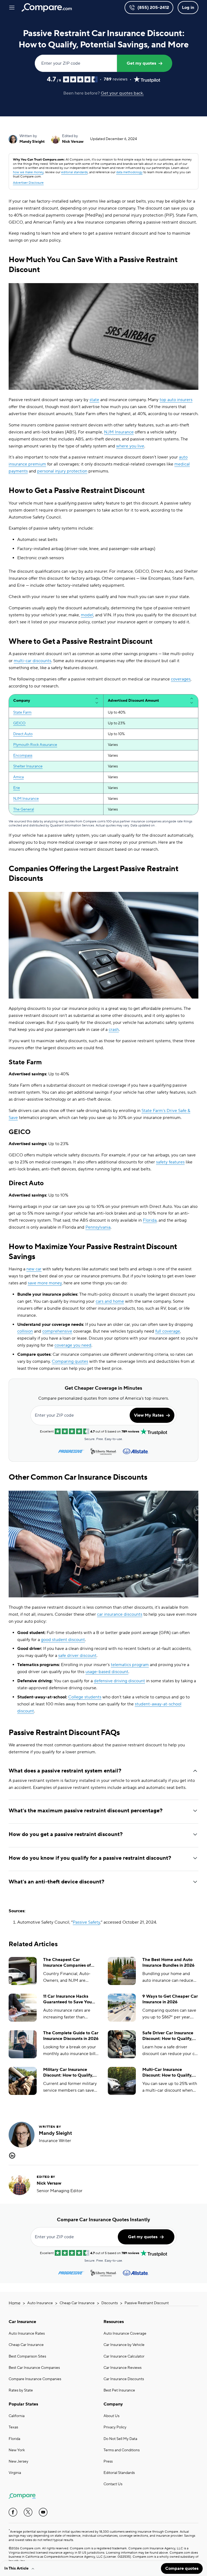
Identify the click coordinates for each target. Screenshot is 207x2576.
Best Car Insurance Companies (34, 2368)
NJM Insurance (119, 432)
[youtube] (43, 2512)
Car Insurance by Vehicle (124, 2345)
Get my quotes (141, 63)
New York (17, 2450)
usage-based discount (107, 1672)
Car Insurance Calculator (124, 2356)
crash (114, 1030)
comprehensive (57, 1331)
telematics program (130, 1665)
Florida (150, 1220)
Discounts (110, 2303)
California (17, 2416)
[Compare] (47, 8)
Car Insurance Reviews (123, 2368)
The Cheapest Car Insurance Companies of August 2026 (67, 1963)
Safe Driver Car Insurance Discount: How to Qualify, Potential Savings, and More (170, 2036)
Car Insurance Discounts (124, 2379)
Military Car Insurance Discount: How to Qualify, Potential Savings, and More (71, 2073)
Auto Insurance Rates (27, 2334)
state (94, 400)
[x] (28, 2512)
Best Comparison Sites (27, 2356)
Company (113, 2404)
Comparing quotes (70, 1361)
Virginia (15, 2473)
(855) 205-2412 (153, 8)
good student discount (63, 1640)
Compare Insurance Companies (35, 2379)
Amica (18, 777)
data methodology (129, 172)
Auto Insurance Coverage (125, 2334)
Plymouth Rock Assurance (35, 745)
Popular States (23, 2404)
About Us (111, 2416)
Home (15, 2303)
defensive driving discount (119, 1681)
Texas (13, 2427)
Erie (17, 788)
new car (34, 1269)
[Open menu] (12, 8)
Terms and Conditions (122, 2450)
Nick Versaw (73, 142)
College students (85, 1697)
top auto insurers (176, 400)
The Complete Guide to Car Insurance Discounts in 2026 (71, 2036)
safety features (170, 1162)
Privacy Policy (115, 2427)
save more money (45, 1283)
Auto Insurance (40, 2303)
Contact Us (113, 2484)
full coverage (168, 1331)
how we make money (28, 172)
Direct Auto (23, 734)
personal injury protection (62, 471)
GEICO (19, 723)
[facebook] (13, 2512)
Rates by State (21, 2390)
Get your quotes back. (122, 93)
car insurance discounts (120, 1614)
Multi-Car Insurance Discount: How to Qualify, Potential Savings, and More (170, 2073)
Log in (188, 8)
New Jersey (18, 2462)
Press (108, 2462)
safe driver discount (77, 1656)
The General (24, 809)
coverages (181, 679)
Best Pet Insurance (119, 2390)
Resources (114, 2322)
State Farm (22, 712)
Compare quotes (182, 2568)
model (87, 615)
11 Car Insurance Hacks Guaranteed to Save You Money (67, 1999)
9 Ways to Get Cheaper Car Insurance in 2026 (170, 1999)
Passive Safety (86, 1922)
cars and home (110, 1301)
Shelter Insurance (28, 766)
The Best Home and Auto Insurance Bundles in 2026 (168, 1963)
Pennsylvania (98, 1227)
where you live (130, 446)
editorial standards (74, 172)
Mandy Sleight (32, 142)
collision (25, 1331)
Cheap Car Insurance (77, 2303)
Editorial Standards (119, 2473)
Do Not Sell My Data (120, 2439)
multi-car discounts (32, 661)
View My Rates (149, 1415)
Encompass (23, 756)
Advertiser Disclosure (28, 183)
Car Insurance (22, 2322)
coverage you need (73, 1345)
